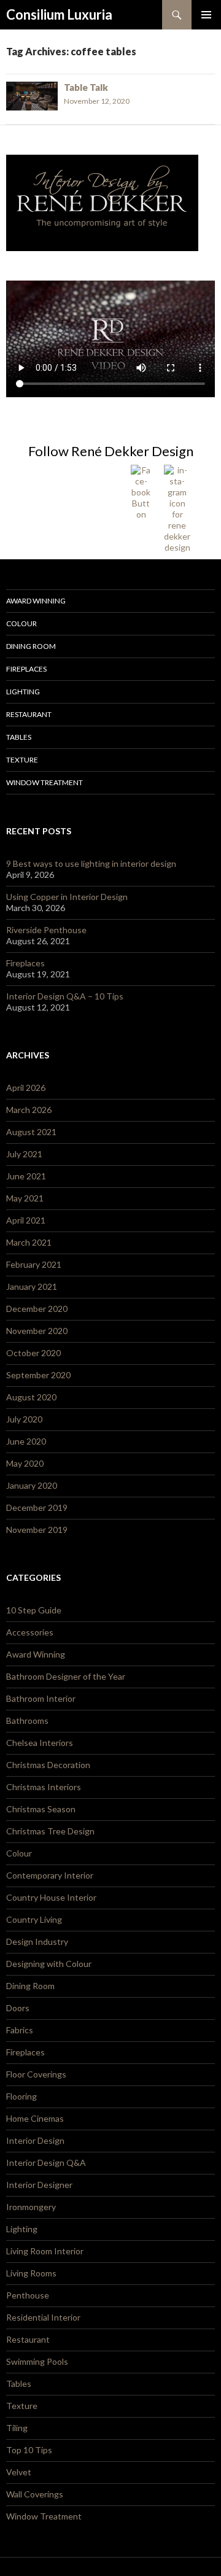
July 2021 (24, 1154)
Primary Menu (206, 15)
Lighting (23, 692)
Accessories (30, 1632)
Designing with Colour (49, 1964)
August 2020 (31, 1397)
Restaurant (29, 714)
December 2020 (37, 1309)
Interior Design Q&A (46, 2163)
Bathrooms (27, 1721)
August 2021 (31, 1132)
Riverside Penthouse (46, 930)
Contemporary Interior (50, 1875)
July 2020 (24, 1419)
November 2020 (37, 1331)
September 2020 (38, 1375)
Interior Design (35, 2140)
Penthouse (28, 2295)
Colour (21, 623)
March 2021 (29, 1242)
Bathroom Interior (41, 1698)
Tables (19, 737)
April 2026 (26, 1088)
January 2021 (32, 1286)
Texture (22, 760)
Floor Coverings (36, 2074)
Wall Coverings (35, 2494)
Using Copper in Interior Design (67, 897)
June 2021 (26, 1176)
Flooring (21, 2096)
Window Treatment (45, 782)
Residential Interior (43, 2317)
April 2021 (26, 1220)
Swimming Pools (37, 2361)
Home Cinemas (35, 2118)
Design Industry (37, 1942)
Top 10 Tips (29, 2450)
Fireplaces (26, 669)
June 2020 (26, 1441)
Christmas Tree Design (50, 1831)
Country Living (34, 1919)
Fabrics (20, 2030)
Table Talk (86, 87)
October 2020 (33, 1353)
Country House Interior (51, 1897)
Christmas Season (41, 1809)
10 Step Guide (34, 1610)
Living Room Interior (45, 2251)
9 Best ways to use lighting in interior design (91, 863)
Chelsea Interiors (40, 1743)
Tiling (17, 2428)
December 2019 (37, 1507)
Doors (18, 2008)
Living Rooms (31, 2273)
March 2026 (29, 1110)
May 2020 (25, 1463)
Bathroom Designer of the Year (66, 1676)
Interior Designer (39, 2185)
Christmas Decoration (48, 1765)
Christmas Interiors (44, 1787)
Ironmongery (31, 2207)
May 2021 (25, 1198)
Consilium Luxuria (59, 14)
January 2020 (32, 1485)
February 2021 (34, 1264)
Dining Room (31, 646)
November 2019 (37, 1530)
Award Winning (36, 601)
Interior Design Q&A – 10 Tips (65, 996)
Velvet (19, 2472)
